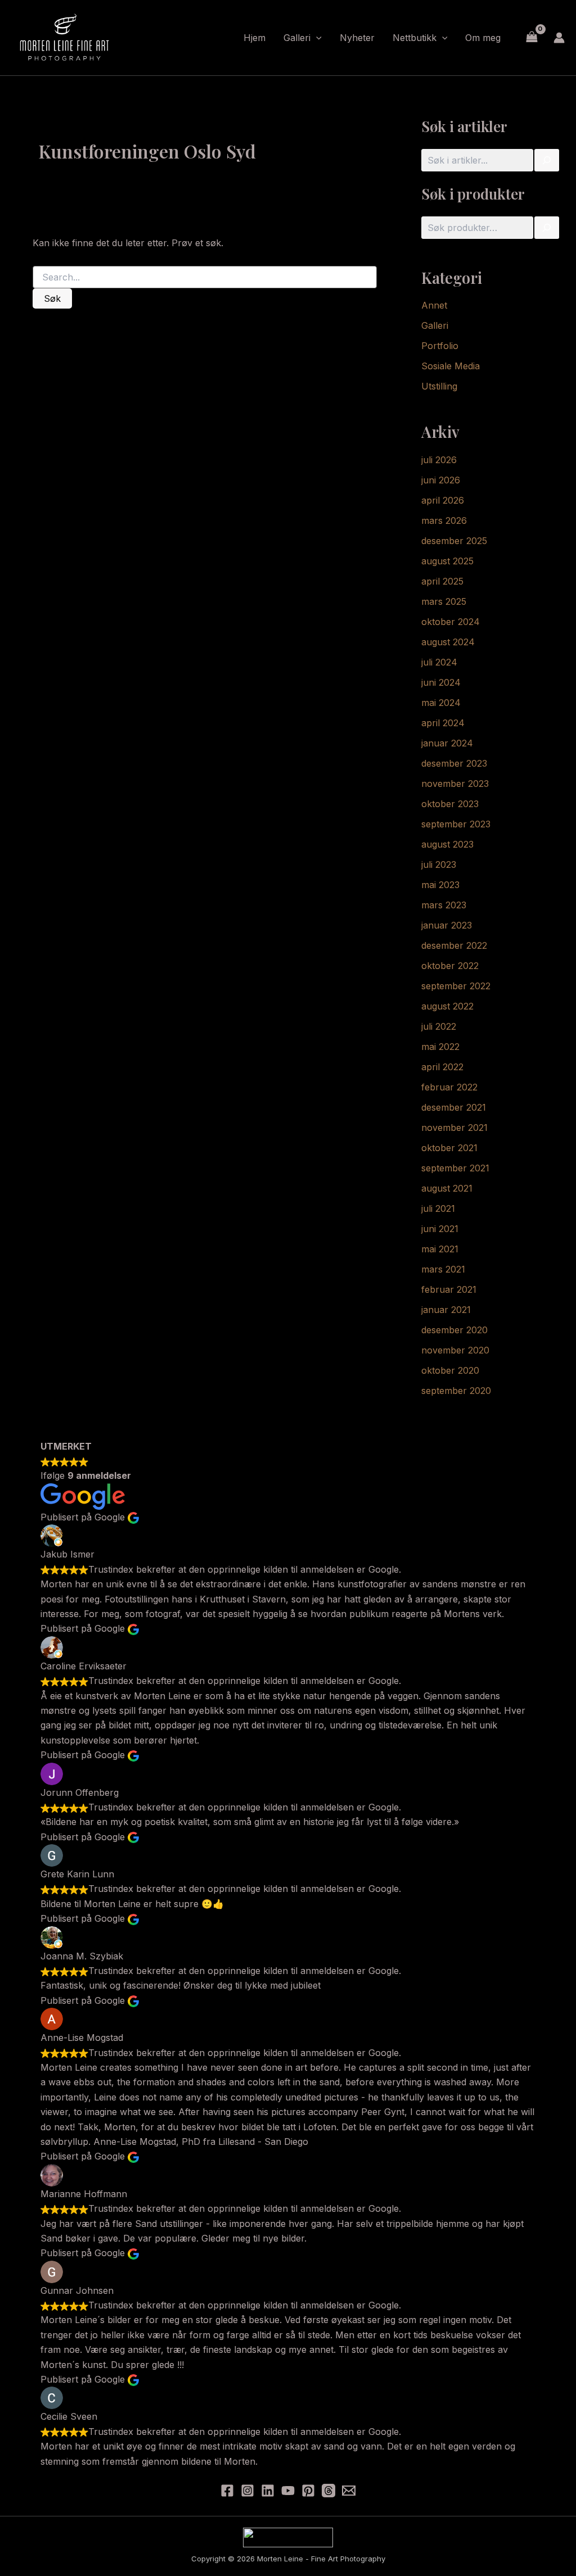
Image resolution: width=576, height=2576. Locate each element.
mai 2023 (440, 885)
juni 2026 (441, 480)
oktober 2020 (450, 1370)
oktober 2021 (449, 1148)
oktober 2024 (451, 622)
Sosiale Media (451, 366)
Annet (434, 305)
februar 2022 (449, 1087)
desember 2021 (454, 1107)
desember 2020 (454, 1330)
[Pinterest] (308, 2491)
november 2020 (455, 1350)
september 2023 (456, 824)
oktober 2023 (450, 804)
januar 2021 (446, 1310)
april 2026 (443, 500)
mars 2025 (444, 601)
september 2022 (456, 986)
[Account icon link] (559, 38)
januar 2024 (447, 743)
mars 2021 (443, 1269)
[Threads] (328, 2491)
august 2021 (447, 1188)
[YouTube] (288, 2491)
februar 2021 (449, 1289)
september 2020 (456, 1391)
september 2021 (455, 1168)
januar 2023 (447, 925)
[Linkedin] (268, 2491)
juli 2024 (439, 662)
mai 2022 (440, 1047)
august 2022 (447, 1006)
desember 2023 (454, 763)
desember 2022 (454, 945)
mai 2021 (440, 1249)
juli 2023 (439, 864)
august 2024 (448, 642)
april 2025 (442, 581)
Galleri (435, 325)
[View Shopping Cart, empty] (532, 37)
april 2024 (443, 723)
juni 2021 (440, 1229)
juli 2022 (439, 1026)
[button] (316, 38)
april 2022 (442, 1067)
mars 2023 (444, 905)
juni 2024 (441, 682)
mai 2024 (441, 703)
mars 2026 (444, 520)
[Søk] (547, 160)
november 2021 (454, 1128)
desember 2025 (454, 541)
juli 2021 (438, 1208)
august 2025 (447, 561)
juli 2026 (439, 460)
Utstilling (439, 386)
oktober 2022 (450, 966)
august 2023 (447, 844)
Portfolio (440, 346)
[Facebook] (227, 2491)
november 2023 (455, 784)
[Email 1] (349, 2491)
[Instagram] (247, 2491)
